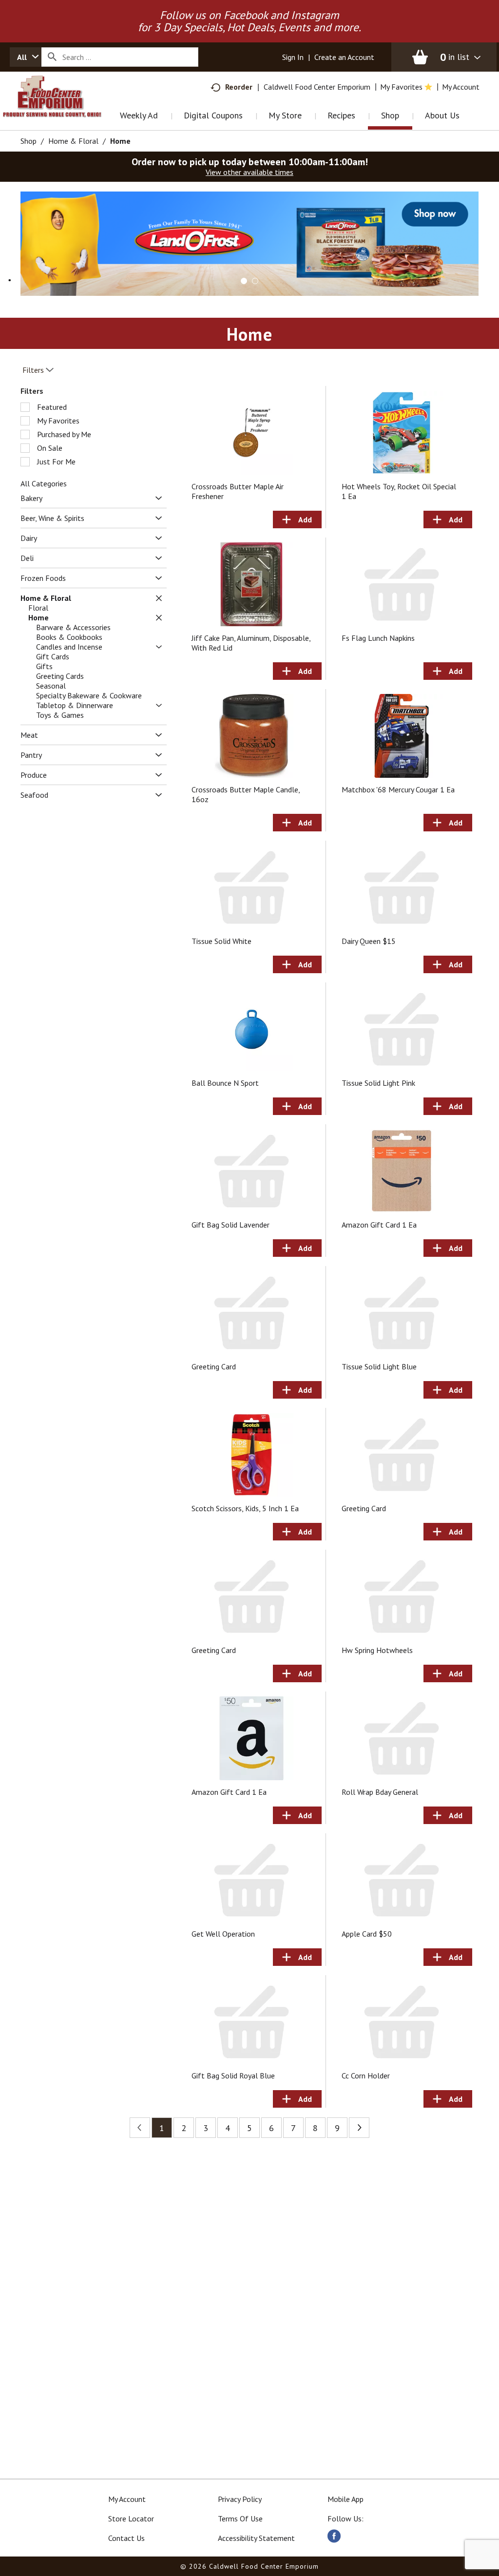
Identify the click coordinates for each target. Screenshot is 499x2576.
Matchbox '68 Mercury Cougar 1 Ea (398, 789)
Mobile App (345, 2499)
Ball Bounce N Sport (225, 1083)
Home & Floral (73, 141)
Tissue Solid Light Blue (379, 1366)
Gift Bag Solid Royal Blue (233, 2076)
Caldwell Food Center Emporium (317, 87)
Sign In (293, 57)
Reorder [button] (239, 87)
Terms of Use (240, 2518)
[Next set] (359, 2128)
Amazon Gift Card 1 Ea (379, 1225)
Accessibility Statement (256, 2538)
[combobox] (26, 57)
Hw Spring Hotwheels (377, 1650)
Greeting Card (214, 1366)
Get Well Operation (223, 1934)
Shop (29, 141)
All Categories (44, 483)
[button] (249, 243)
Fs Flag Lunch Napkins (378, 638)
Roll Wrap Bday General (380, 1792)
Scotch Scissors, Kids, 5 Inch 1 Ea (245, 1508)
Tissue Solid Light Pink (378, 1083)
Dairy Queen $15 (369, 941)
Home (120, 141)
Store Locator (131, 2518)
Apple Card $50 (367, 1934)
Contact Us (126, 2538)
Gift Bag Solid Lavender (230, 1225)
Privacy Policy (240, 2499)
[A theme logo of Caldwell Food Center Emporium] (62, 109)
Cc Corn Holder (366, 2076)
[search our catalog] (52, 57)
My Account (127, 2499)
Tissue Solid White (221, 941)
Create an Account (344, 57)
